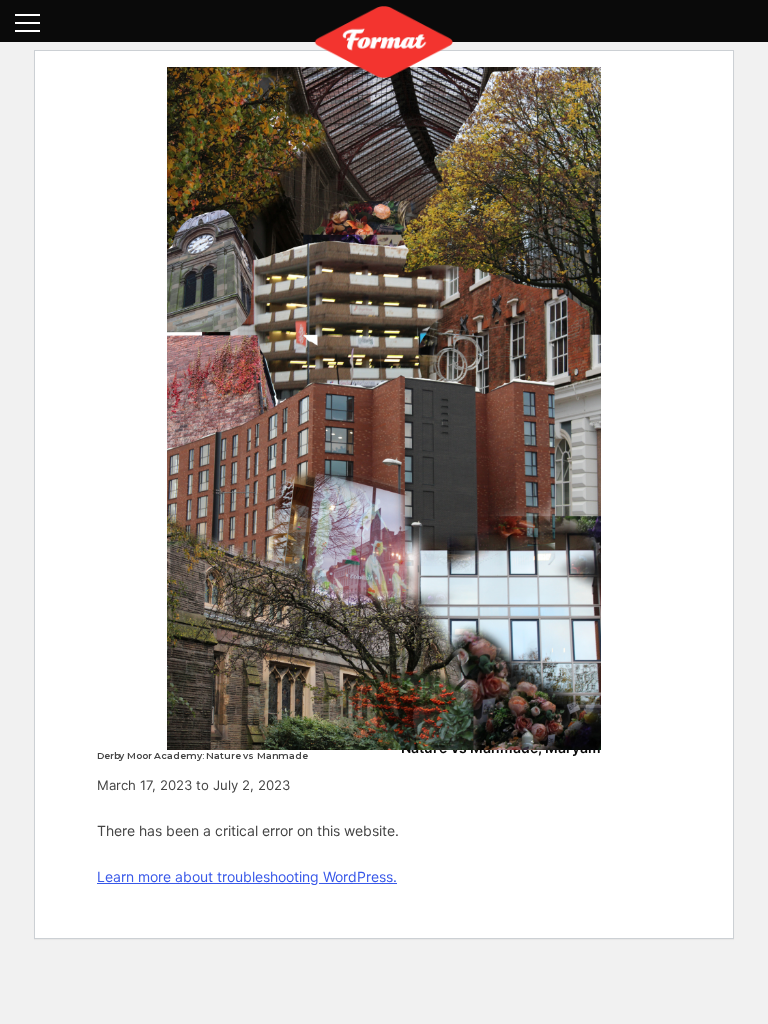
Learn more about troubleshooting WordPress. (247, 876)
